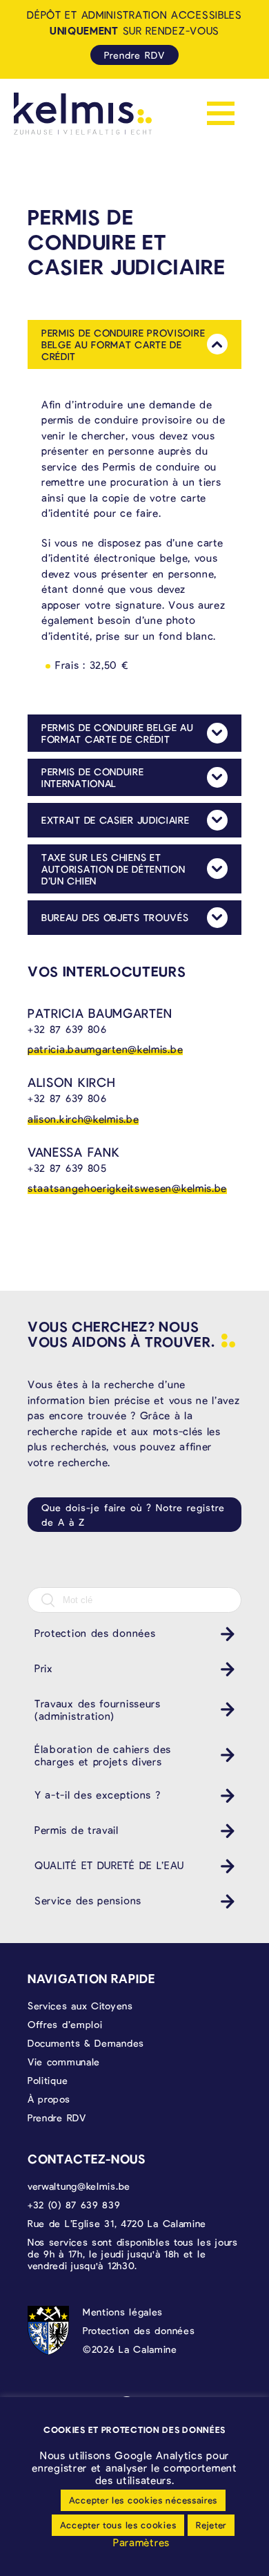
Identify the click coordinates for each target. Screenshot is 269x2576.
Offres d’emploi (65, 2024)
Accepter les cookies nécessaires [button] (143, 2500)
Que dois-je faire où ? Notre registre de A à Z (133, 1515)
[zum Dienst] (224, 1634)
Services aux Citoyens (80, 2006)
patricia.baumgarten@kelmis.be (105, 1049)
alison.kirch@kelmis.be (83, 1119)
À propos (49, 2099)
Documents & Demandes (86, 2043)
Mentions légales (123, 2312)
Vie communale (64, 2062)
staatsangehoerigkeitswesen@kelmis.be (127, 1188)
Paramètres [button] (141, 2542)
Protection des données (139, 2330)
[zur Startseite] (83, 114)
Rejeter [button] (211, 2525)
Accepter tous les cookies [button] (118, 2525)
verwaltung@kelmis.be (79, 2186)
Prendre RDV (134, 55)
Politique (48, 2080)
